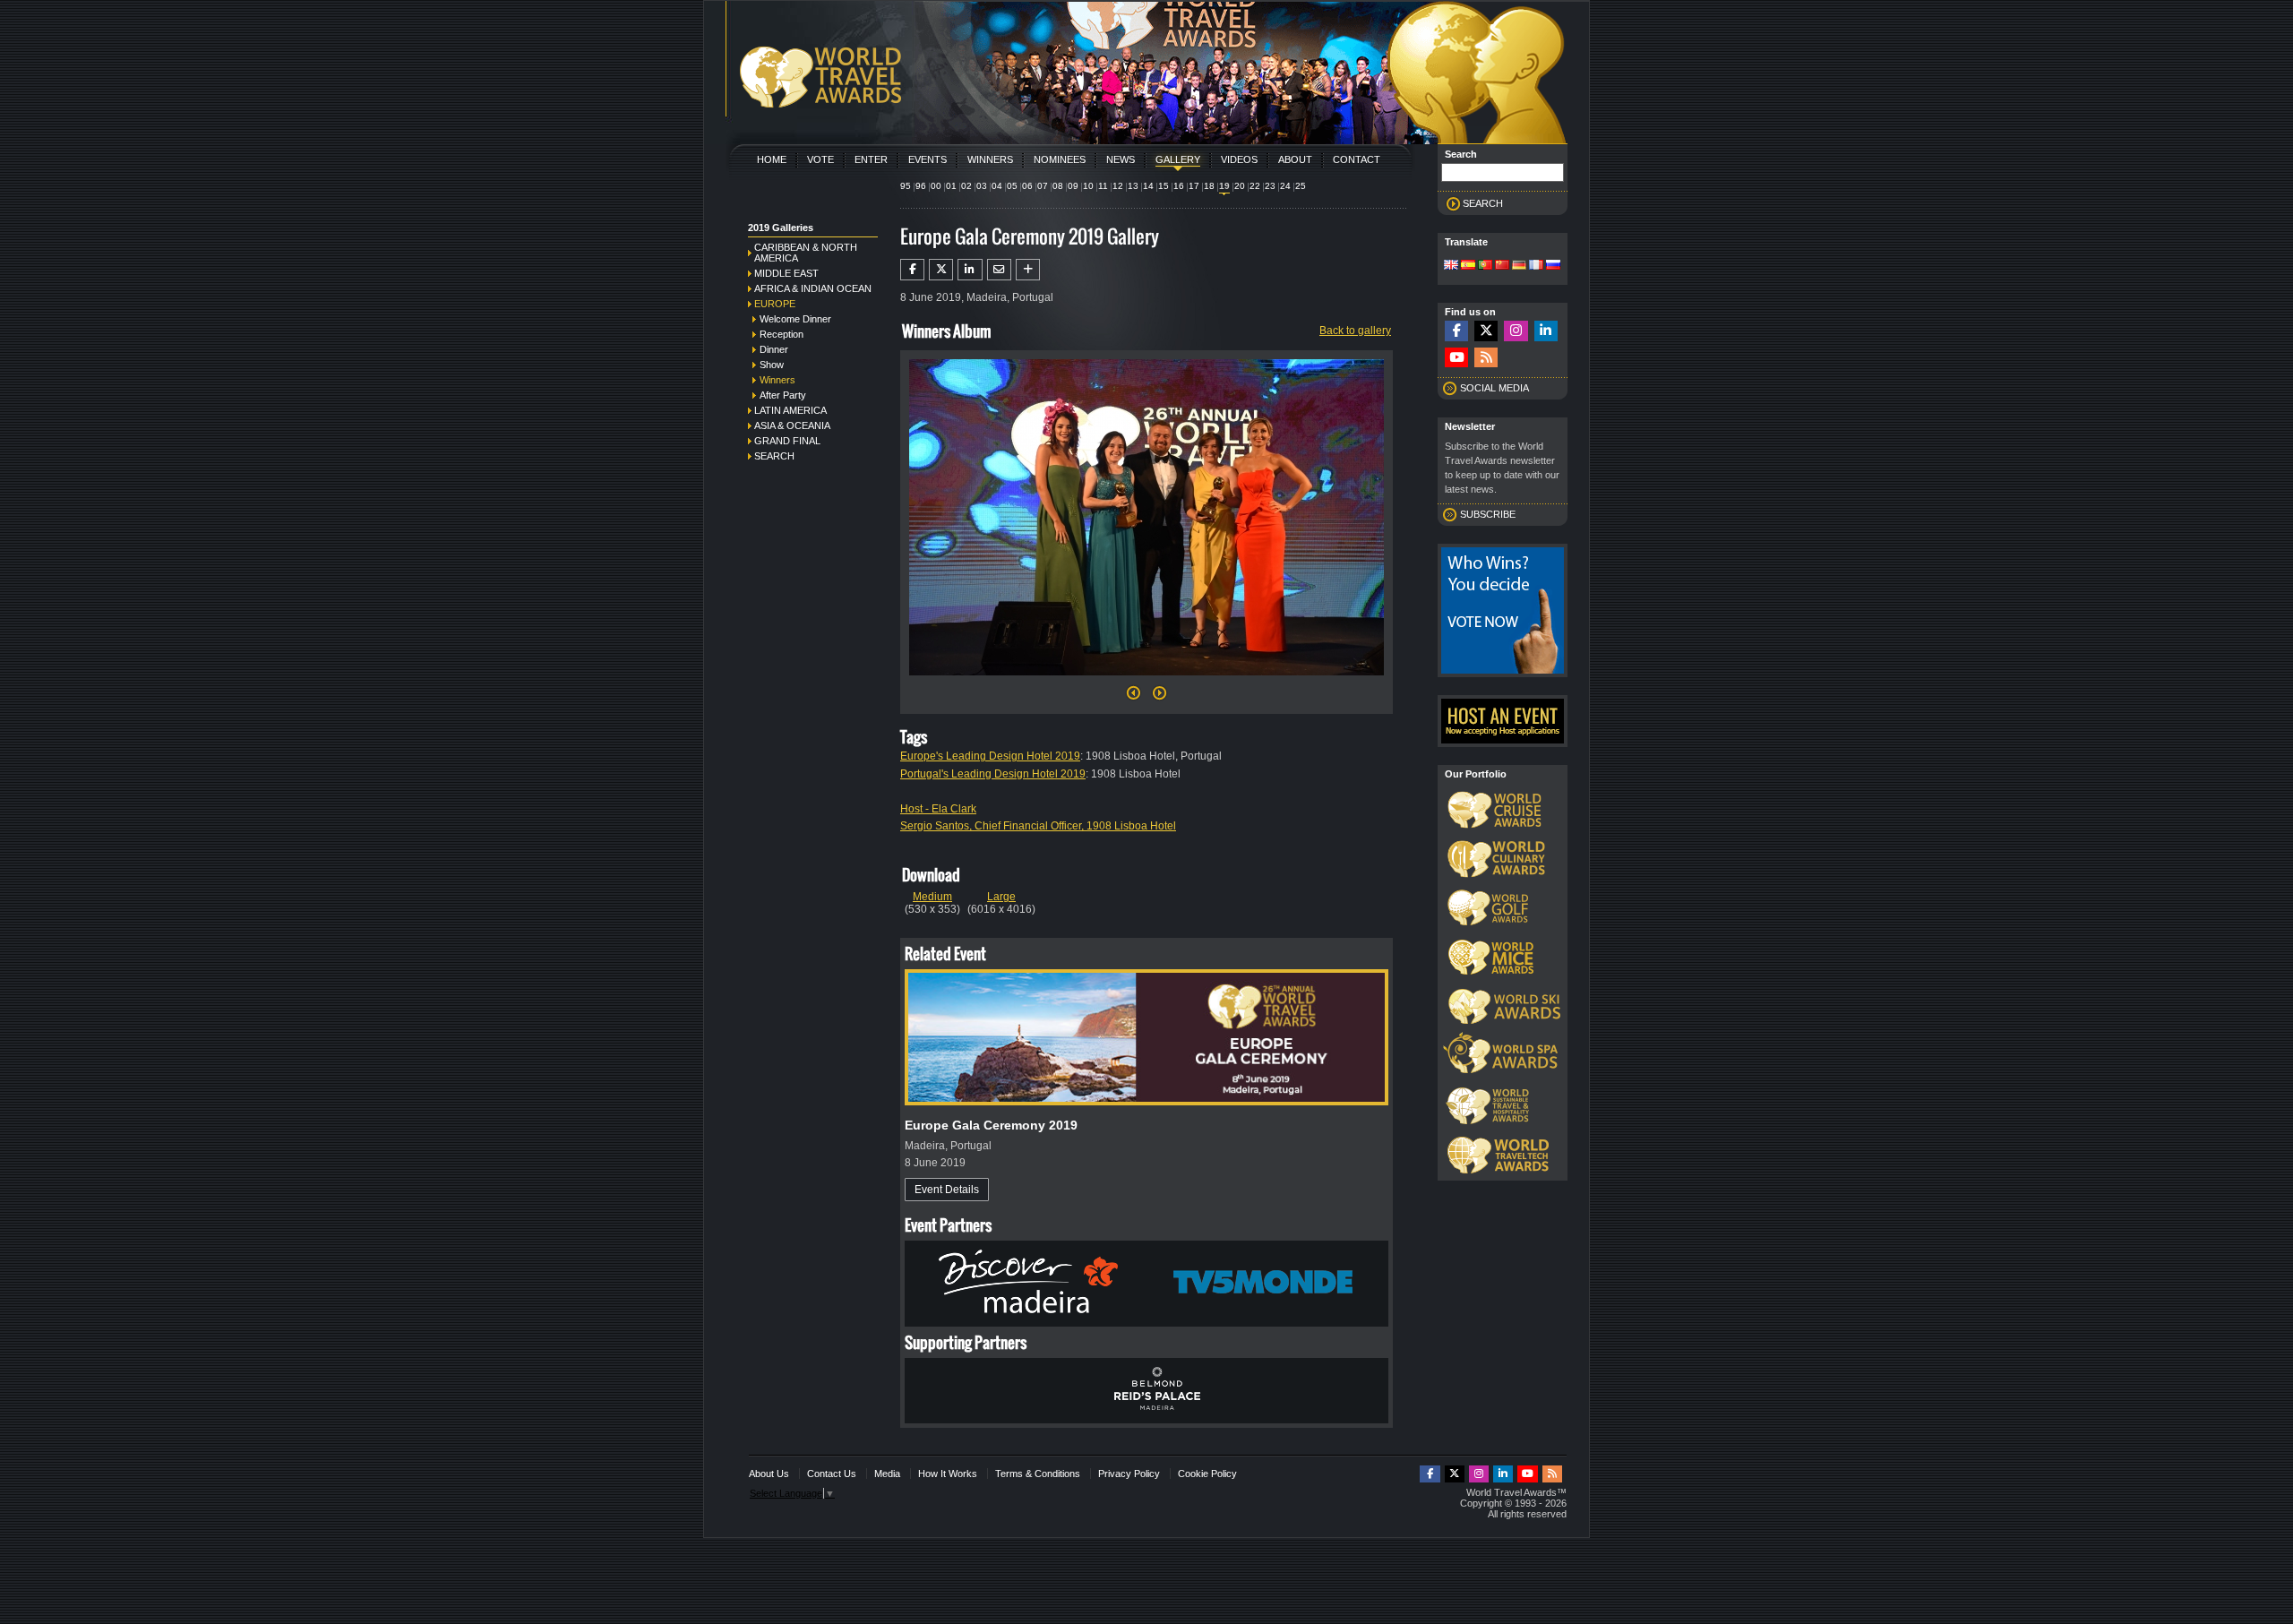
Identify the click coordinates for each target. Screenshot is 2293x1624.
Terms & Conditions (1038, 1474)
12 (1118, 186)
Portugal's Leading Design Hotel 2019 (993, 774)
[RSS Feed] (1486, 358)
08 (1058, 186)
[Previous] (1134, 698)
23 (1270, 186)
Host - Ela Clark (938, 809)
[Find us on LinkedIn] (1546, 331)
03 (982, 186)
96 (921, 186)
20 (1240, 186)
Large (1001, 897)
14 (1148, 186)
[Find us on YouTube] (1456, 358)
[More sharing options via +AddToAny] (1028, 270)
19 (1224, 186)
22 (1255, 186)
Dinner (774, 349)
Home (772, 159)
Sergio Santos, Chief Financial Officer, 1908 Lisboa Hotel (1038, 826)
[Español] (1468, 266)
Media (887, 1474)
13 (1133, 186)
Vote (820, 159)
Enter (871, 159)
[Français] (1536, 266)
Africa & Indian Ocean (813, 288)
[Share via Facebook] (912, 270)
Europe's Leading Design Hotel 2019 (990, 756)
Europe (775, 304)
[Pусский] (1553, 266)
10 (1088, 186)
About (1295, 159)
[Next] (1146, 681)
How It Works (948, 1474)
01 (951, 186)
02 (966, 186)
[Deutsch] (1519, 266)
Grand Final (787, 441)
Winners (990, 159)
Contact (1357, 159)
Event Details (947, 1190)
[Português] (1485, 266)
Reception (782, 334)
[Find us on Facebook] (1456, 331)
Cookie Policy (1207, 1474)
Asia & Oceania (792, 425)
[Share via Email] (999, 270)
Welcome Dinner (795, 319)
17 (1194, 186)
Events (928, 159)
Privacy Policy (1129, 1474)
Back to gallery (1355, 331)
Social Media (1494, 388)
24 (1285, 186)
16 (1179, 186)
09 (1073, 186)
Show (772, 365)
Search (774, 456)
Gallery (1178, 159)
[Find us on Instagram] (1516, 331)
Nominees (1060, 159)
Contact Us (832, 1474)
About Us (769, 1474)
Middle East (786, 273)
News (1121, 159)
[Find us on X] (1486, 331)
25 (1301, 186)
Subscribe (1488, 514)
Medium (932, 897)
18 (1209, 186)
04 (997, 186)
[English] (1451, 266)
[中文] (1502, 266)
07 (1043, 186)
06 (1027, 186)
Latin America (790, 410)
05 (1012, 186)
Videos (1239, 159)
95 (906, 186)
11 (1103, 186)
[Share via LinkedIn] (970, 270)
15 (1164, 186)
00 (936, 186)
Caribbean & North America (806, 253)
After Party (783, 395)
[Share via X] (941, 270)
